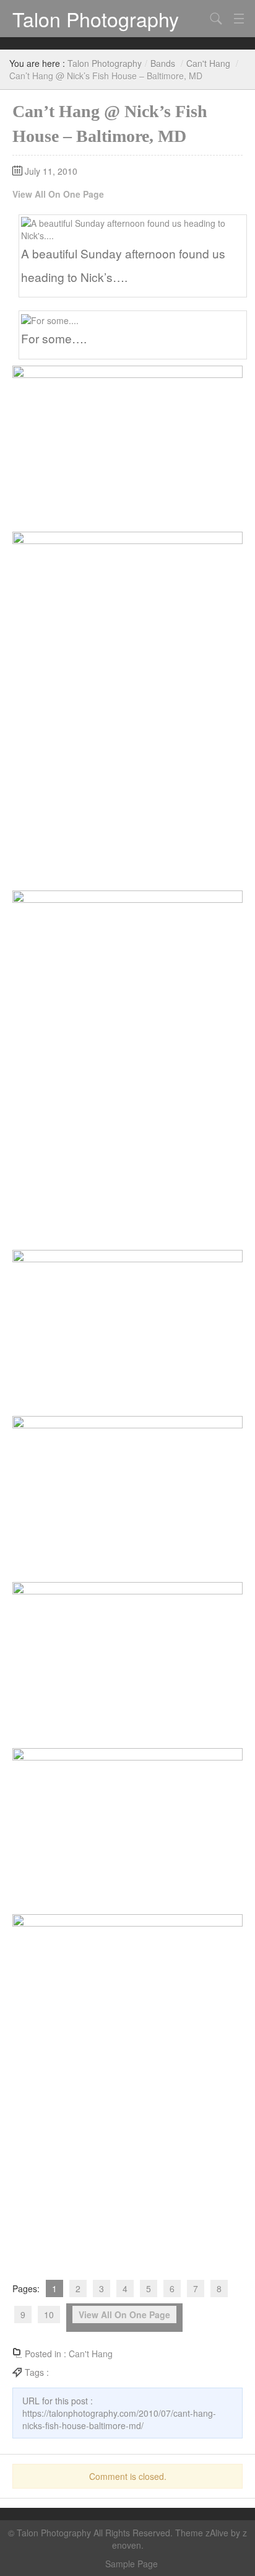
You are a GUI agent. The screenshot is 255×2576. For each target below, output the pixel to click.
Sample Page (132, 2564)
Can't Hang (208, 63)
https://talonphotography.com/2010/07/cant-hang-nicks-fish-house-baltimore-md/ (119, 2419)
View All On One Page (58, 194)
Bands (163, 63)
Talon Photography (96, 19)
